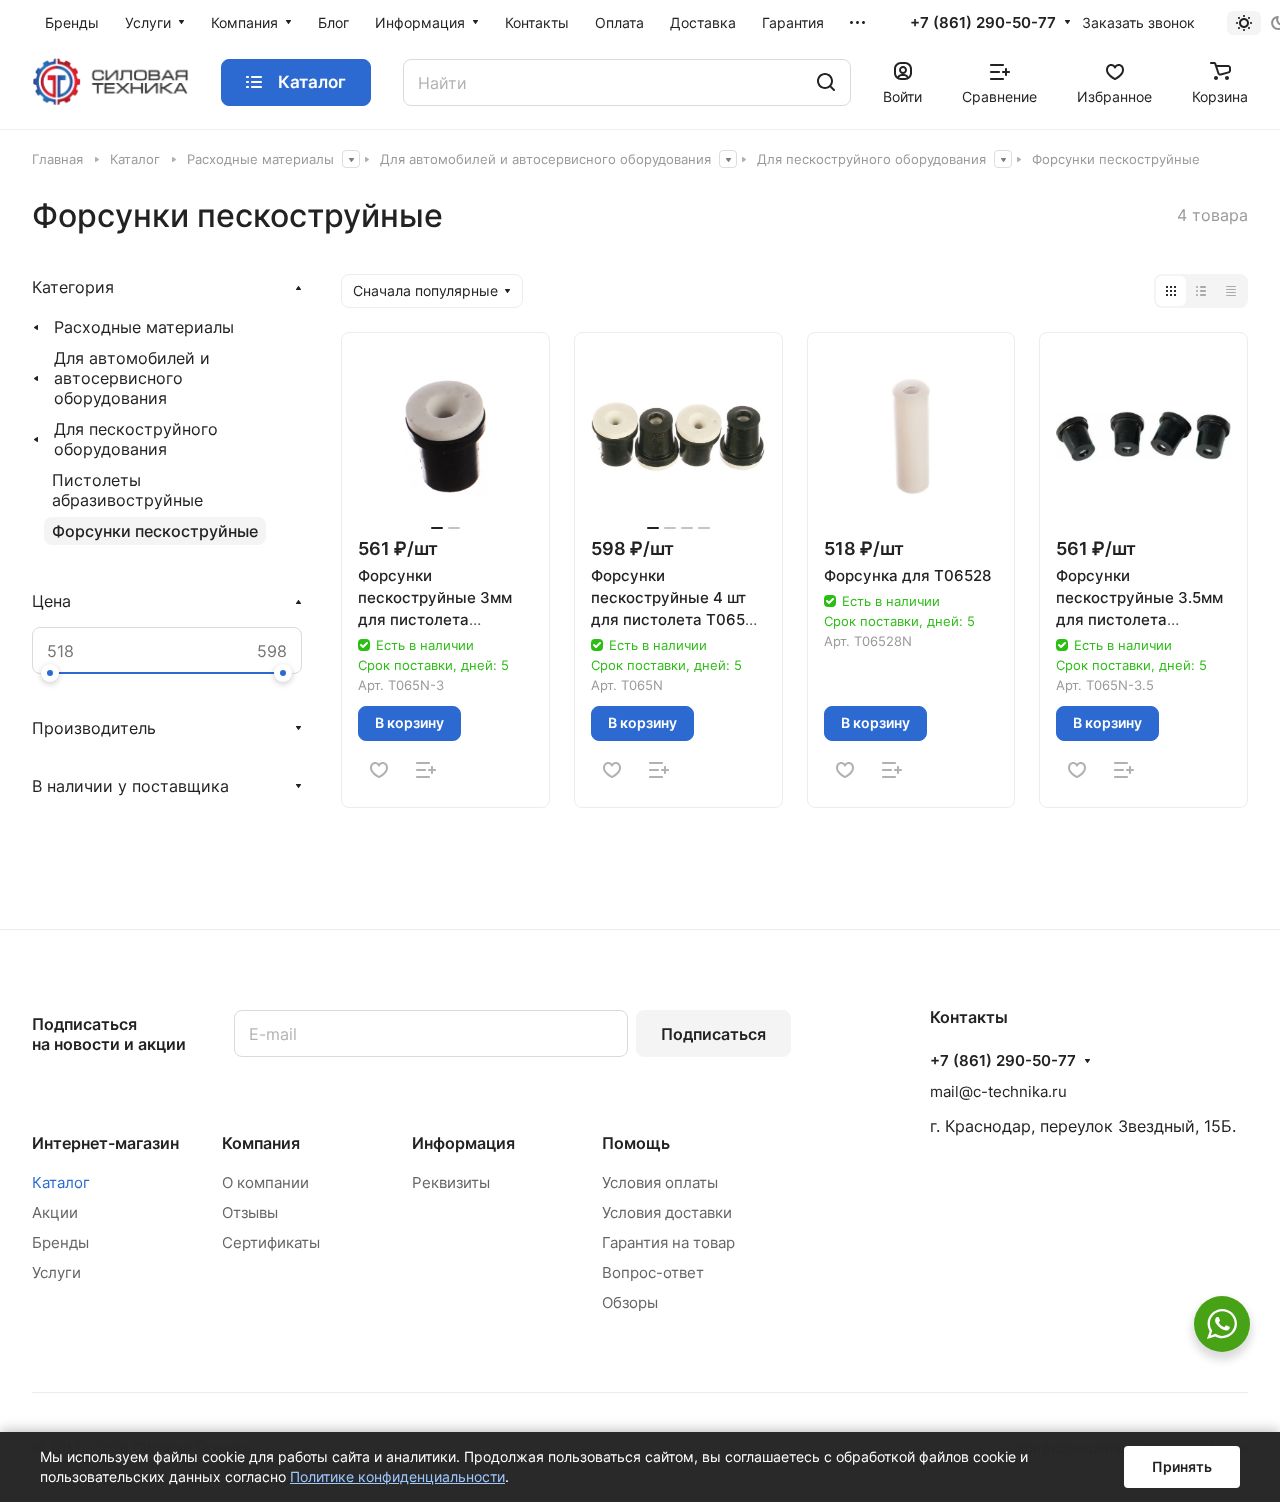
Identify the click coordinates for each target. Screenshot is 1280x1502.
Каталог (61, 1182)
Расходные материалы (144, 327)
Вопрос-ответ (653, 1272)
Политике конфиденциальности (397, 1476)
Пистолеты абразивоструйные (127, 490)
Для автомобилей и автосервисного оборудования (132, 378)
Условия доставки (667, 1212)
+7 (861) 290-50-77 (983, 23)
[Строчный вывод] (1201, 291)
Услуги (56, 1272)
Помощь (636, 1143)
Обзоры (630, 1302)
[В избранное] (379, 770)
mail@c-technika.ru (998, 1091)
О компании (265, 1182)
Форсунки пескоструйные (155, 531)
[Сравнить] (426, 770)
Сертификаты (271, 1242)
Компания (261, 1143)
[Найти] (826, 82)
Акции (55, 1212)
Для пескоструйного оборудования (136, 439)
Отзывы (250, 1212)
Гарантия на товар (668, 1242)
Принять (1182, 1466)
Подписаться (713, 1034)
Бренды (60, 1242)
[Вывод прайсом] (1231, 291)
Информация (463, 1143)
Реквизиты (451, 1182)
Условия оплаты (660, 1182)
